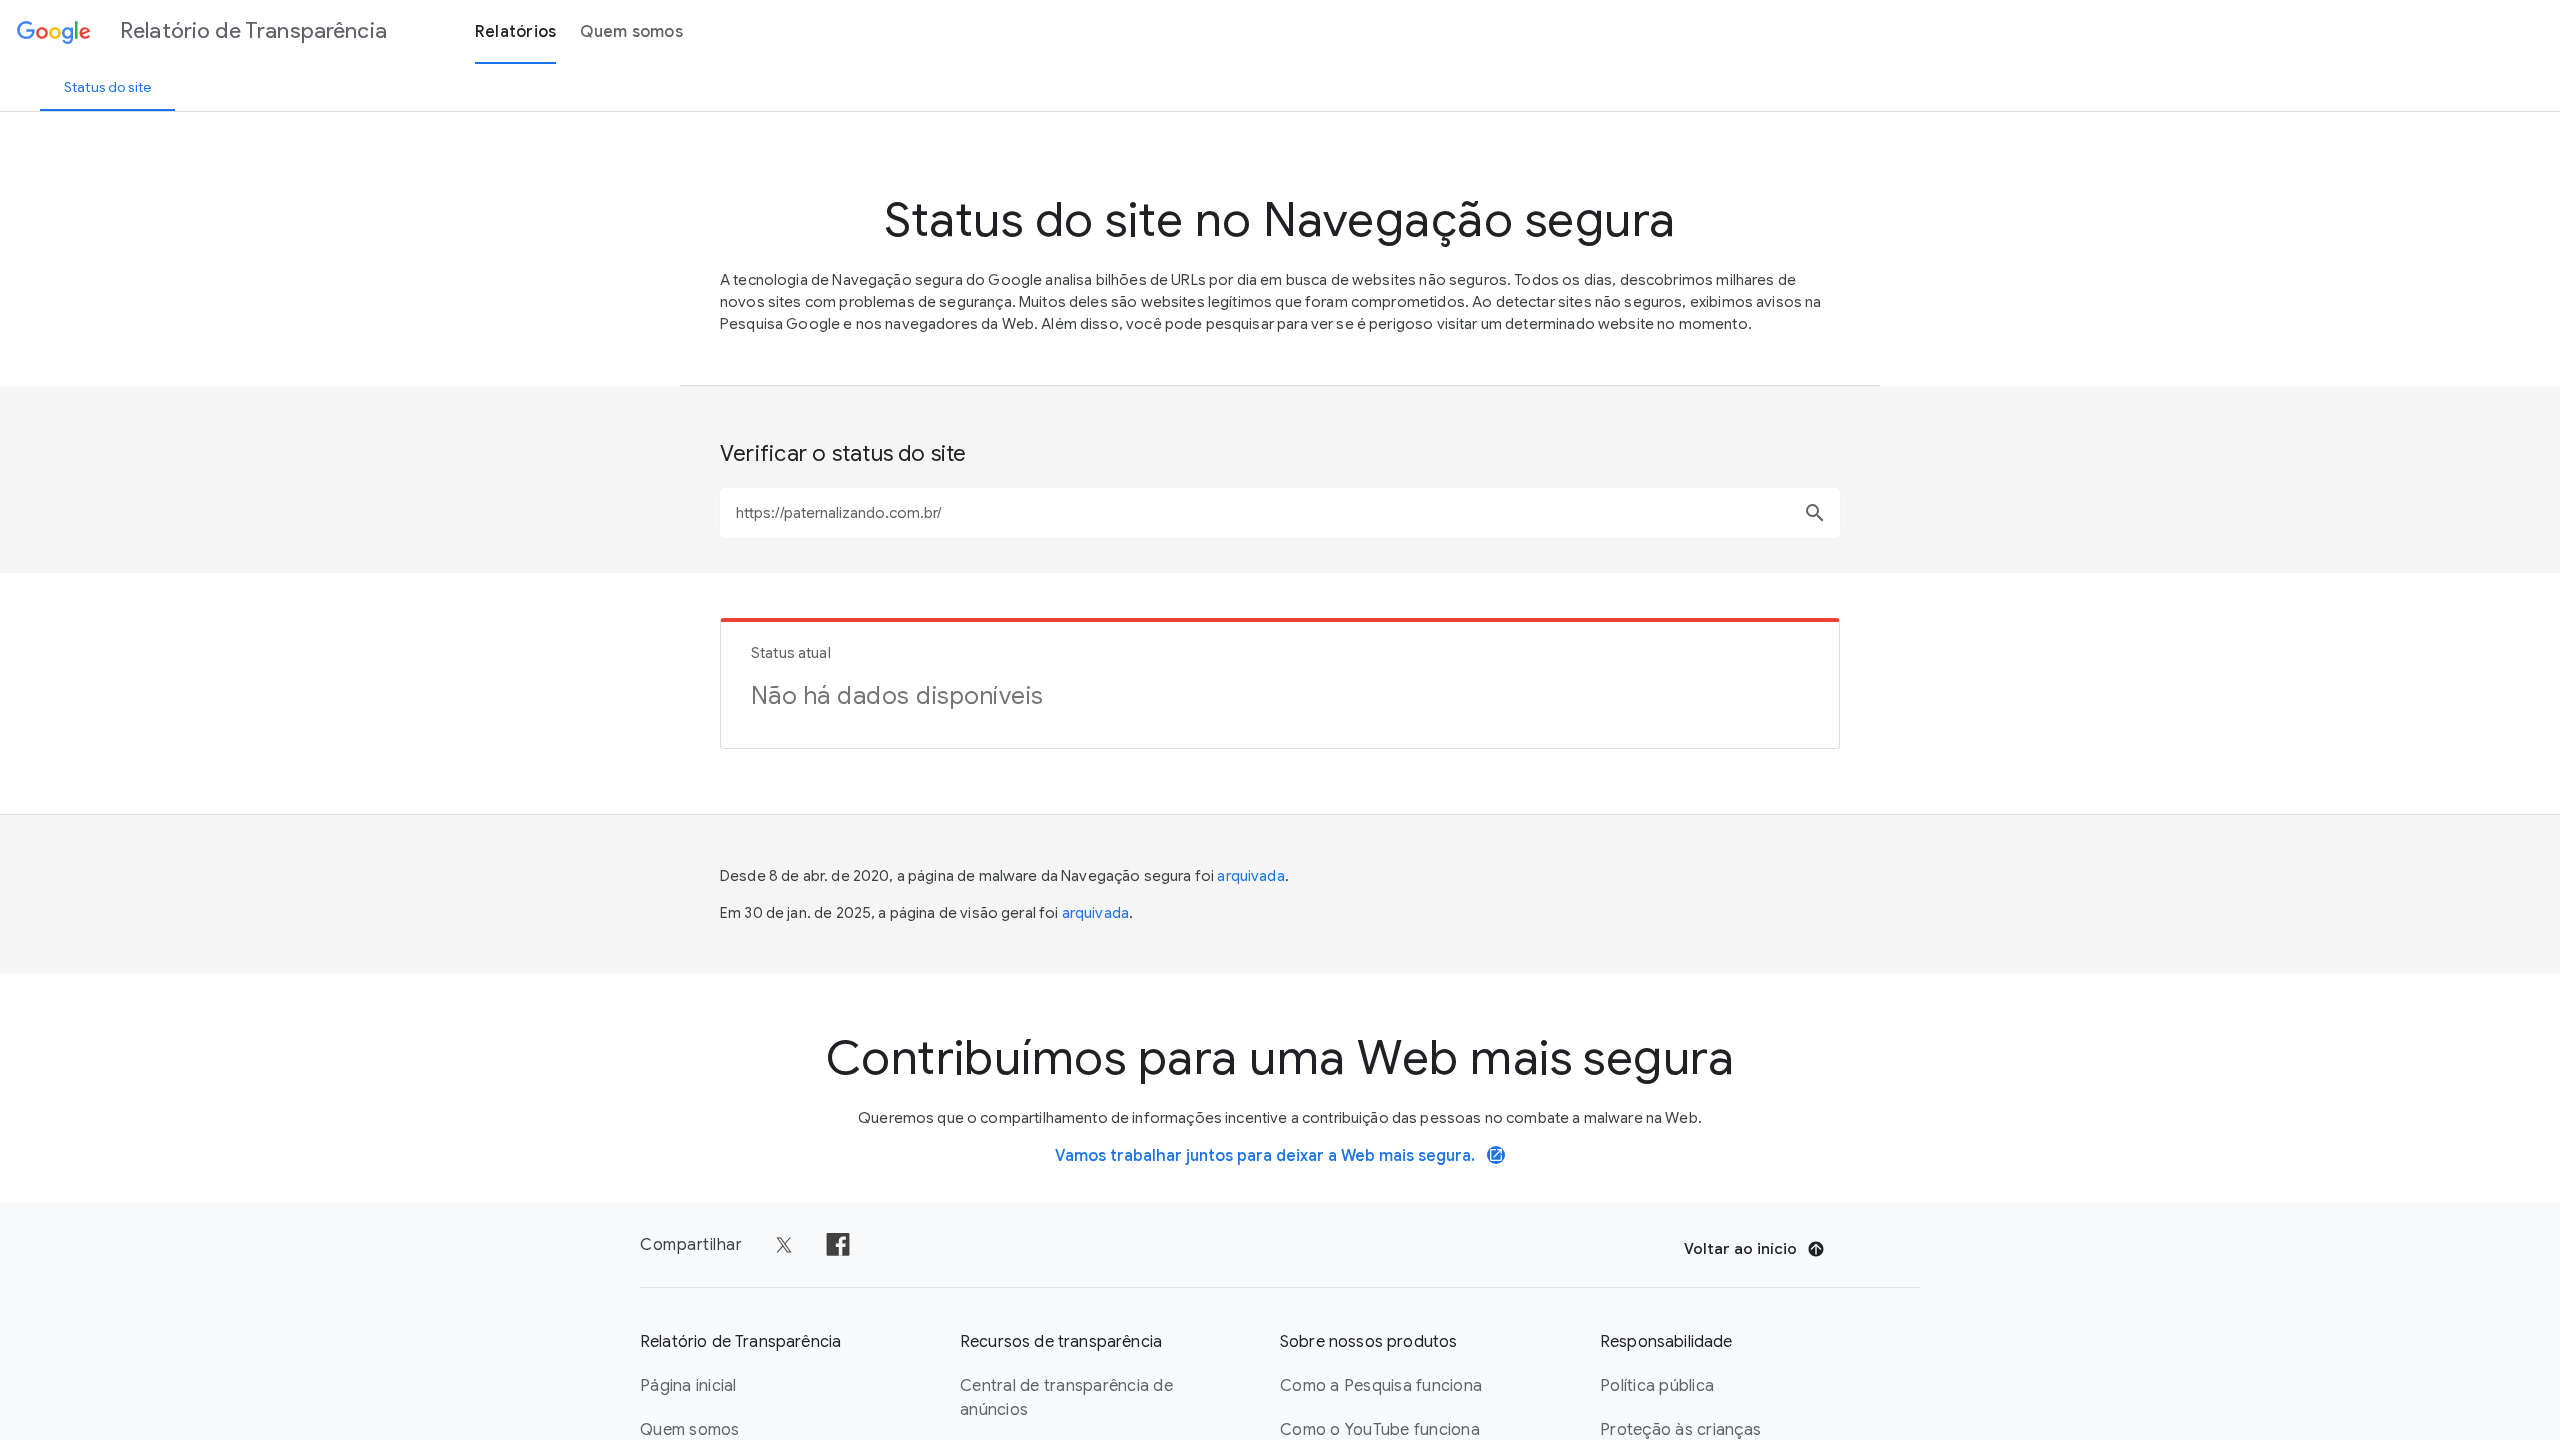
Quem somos (631, 32)
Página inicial (688, 1386)
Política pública (1657, 1386)
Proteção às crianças (1680, 1430)
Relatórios (516, 32)
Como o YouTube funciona (1380, 1430)
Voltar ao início (1740, 1249)
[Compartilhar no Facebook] (838, 1245)
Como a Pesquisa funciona (1381, 1386)
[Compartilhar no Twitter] (784, 1245)
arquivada (1250, 876)
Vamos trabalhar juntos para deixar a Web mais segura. (1279, 1156)
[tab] (107, 87)
